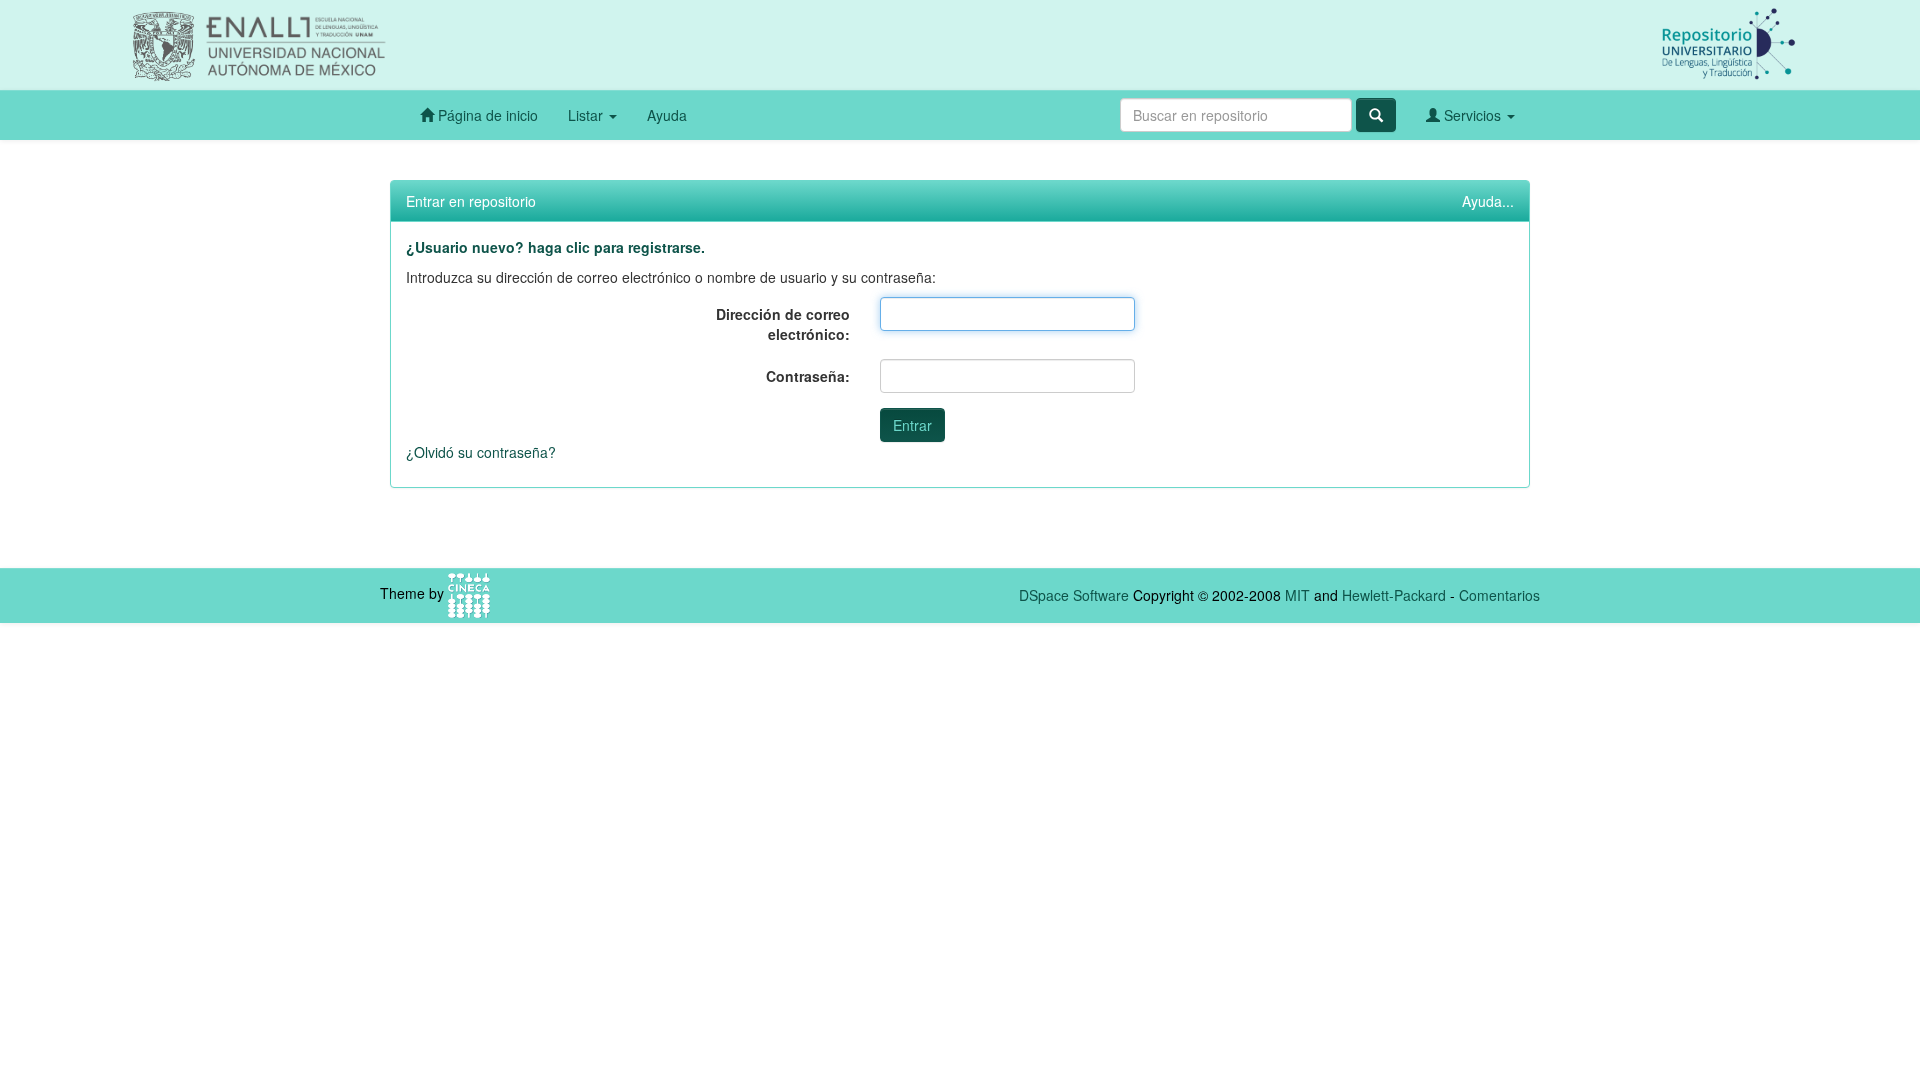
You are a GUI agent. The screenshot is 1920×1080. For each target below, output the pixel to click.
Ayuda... (1488, 201)
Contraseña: (808, 376)
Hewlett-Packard (1394, 595)
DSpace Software (1074, 595)
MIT (1297, 595)
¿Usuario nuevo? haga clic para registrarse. (555, 247)
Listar (587, 115)
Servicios (1472, 115)
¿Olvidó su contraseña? (481, 452)
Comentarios (1499, 595)
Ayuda (667, 115)
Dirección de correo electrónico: (783, 324)
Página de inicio (486, 115)
